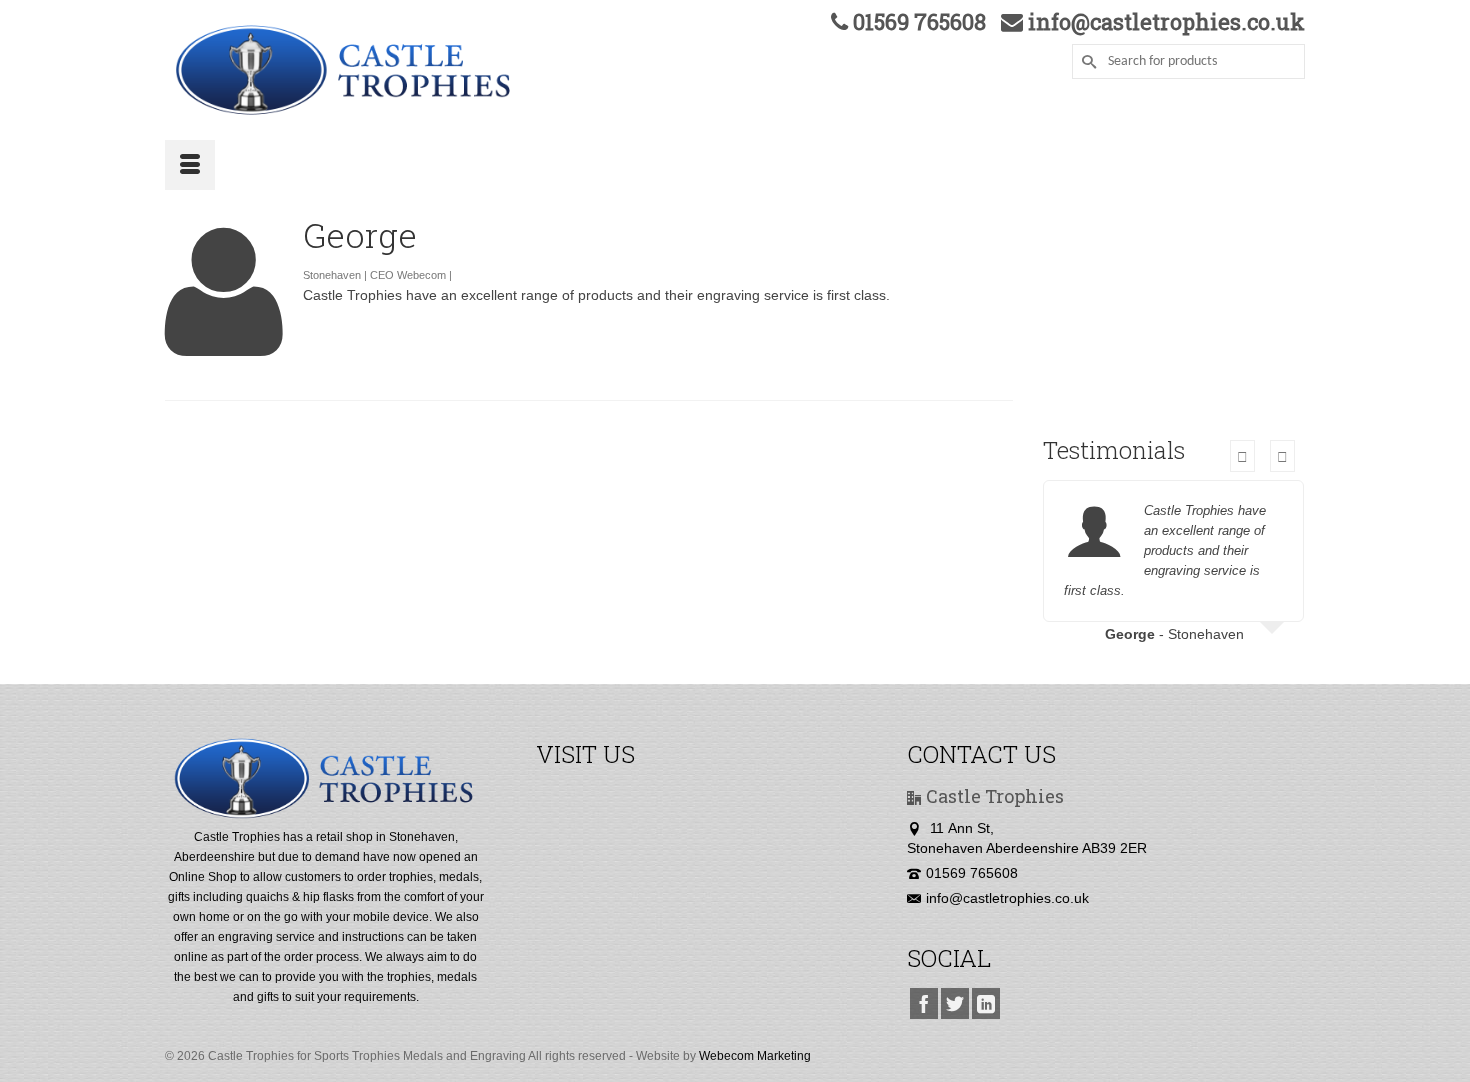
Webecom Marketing (755, 1056)
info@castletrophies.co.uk (1007, 898)
